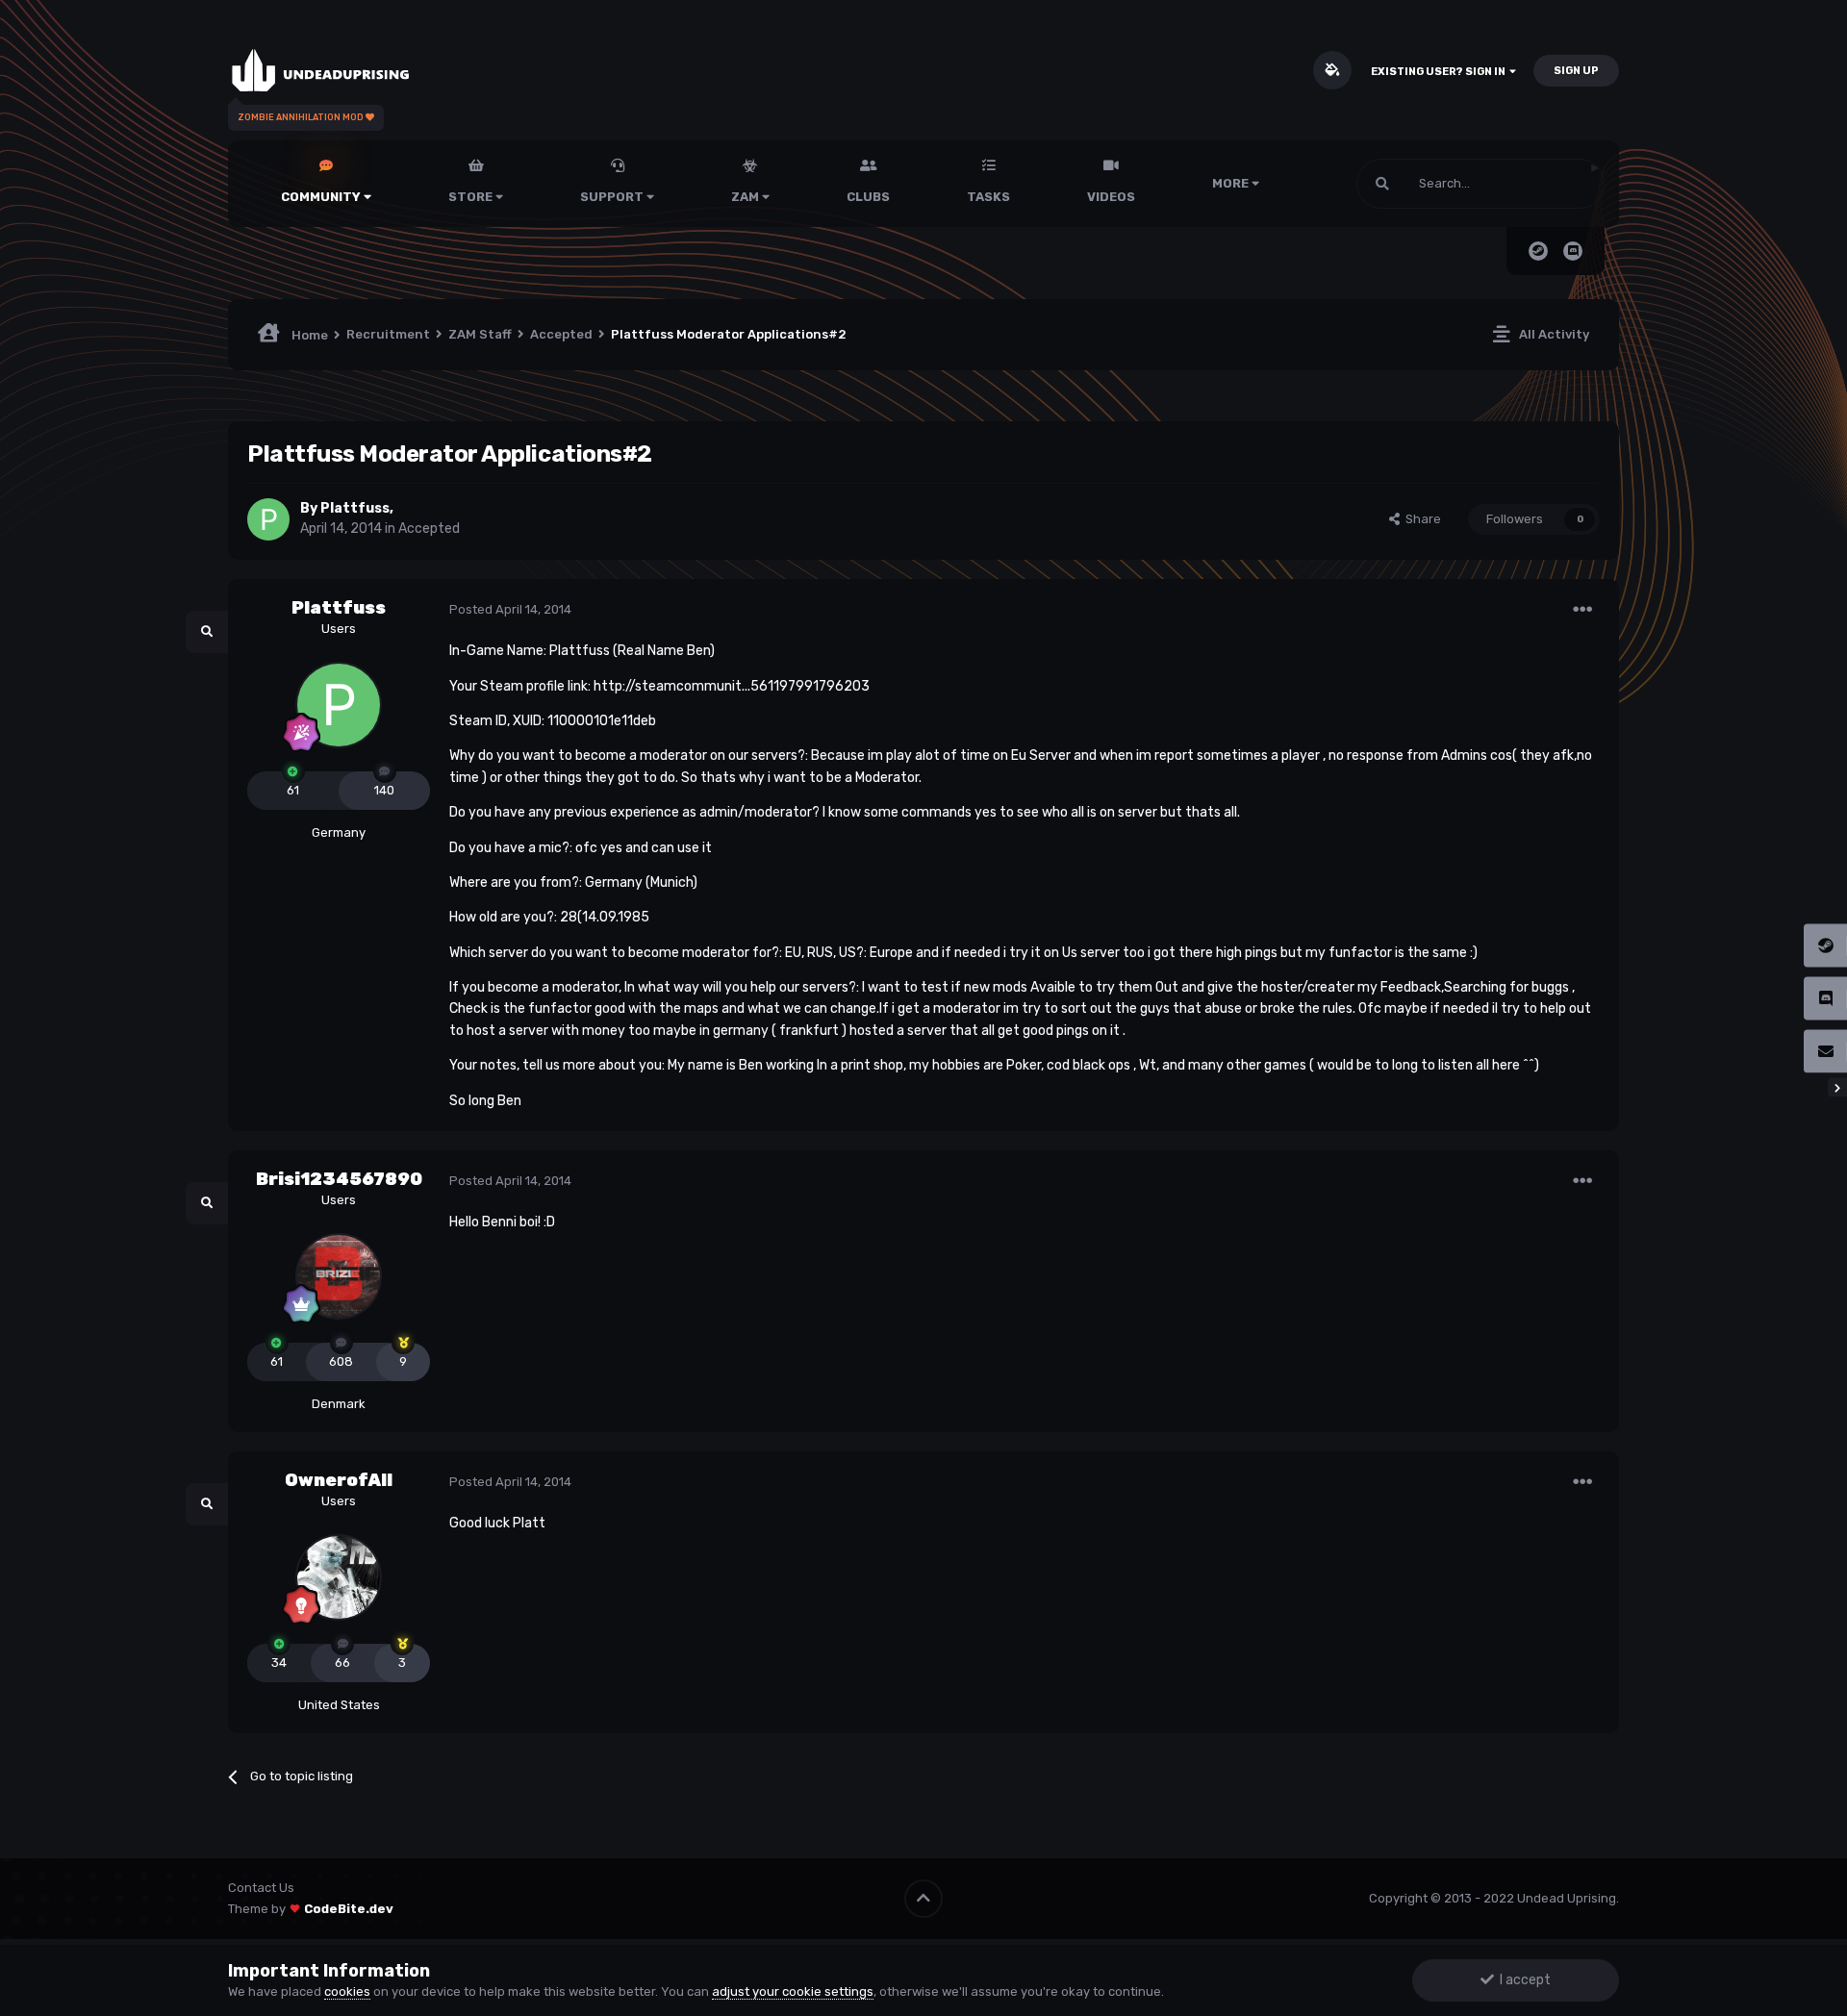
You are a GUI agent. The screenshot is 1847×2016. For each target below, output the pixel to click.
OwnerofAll (339, 1480)
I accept (1522, 1980)
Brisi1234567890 (339, 1179)
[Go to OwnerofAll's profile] (339, 1577)
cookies (347, 1991)
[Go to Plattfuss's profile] (268, 519)
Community (322, 197)
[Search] (1382, 184)
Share (1420, 519)
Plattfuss (355, 508)
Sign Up (1576, 71)
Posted (510, 609)
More (1230, 183)
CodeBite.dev (349, 1909)
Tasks (988, 197)
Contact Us (261, 1888)
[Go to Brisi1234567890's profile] (339, 1276)
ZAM (746, 197)
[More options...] (1582, 610)
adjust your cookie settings (793, 1991)
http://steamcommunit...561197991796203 (732, 686)
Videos (1111, 197)
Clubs (868, 197)
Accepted (429, 529)
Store (472, 197)
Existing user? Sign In (1440, 72)
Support (613, 197)
